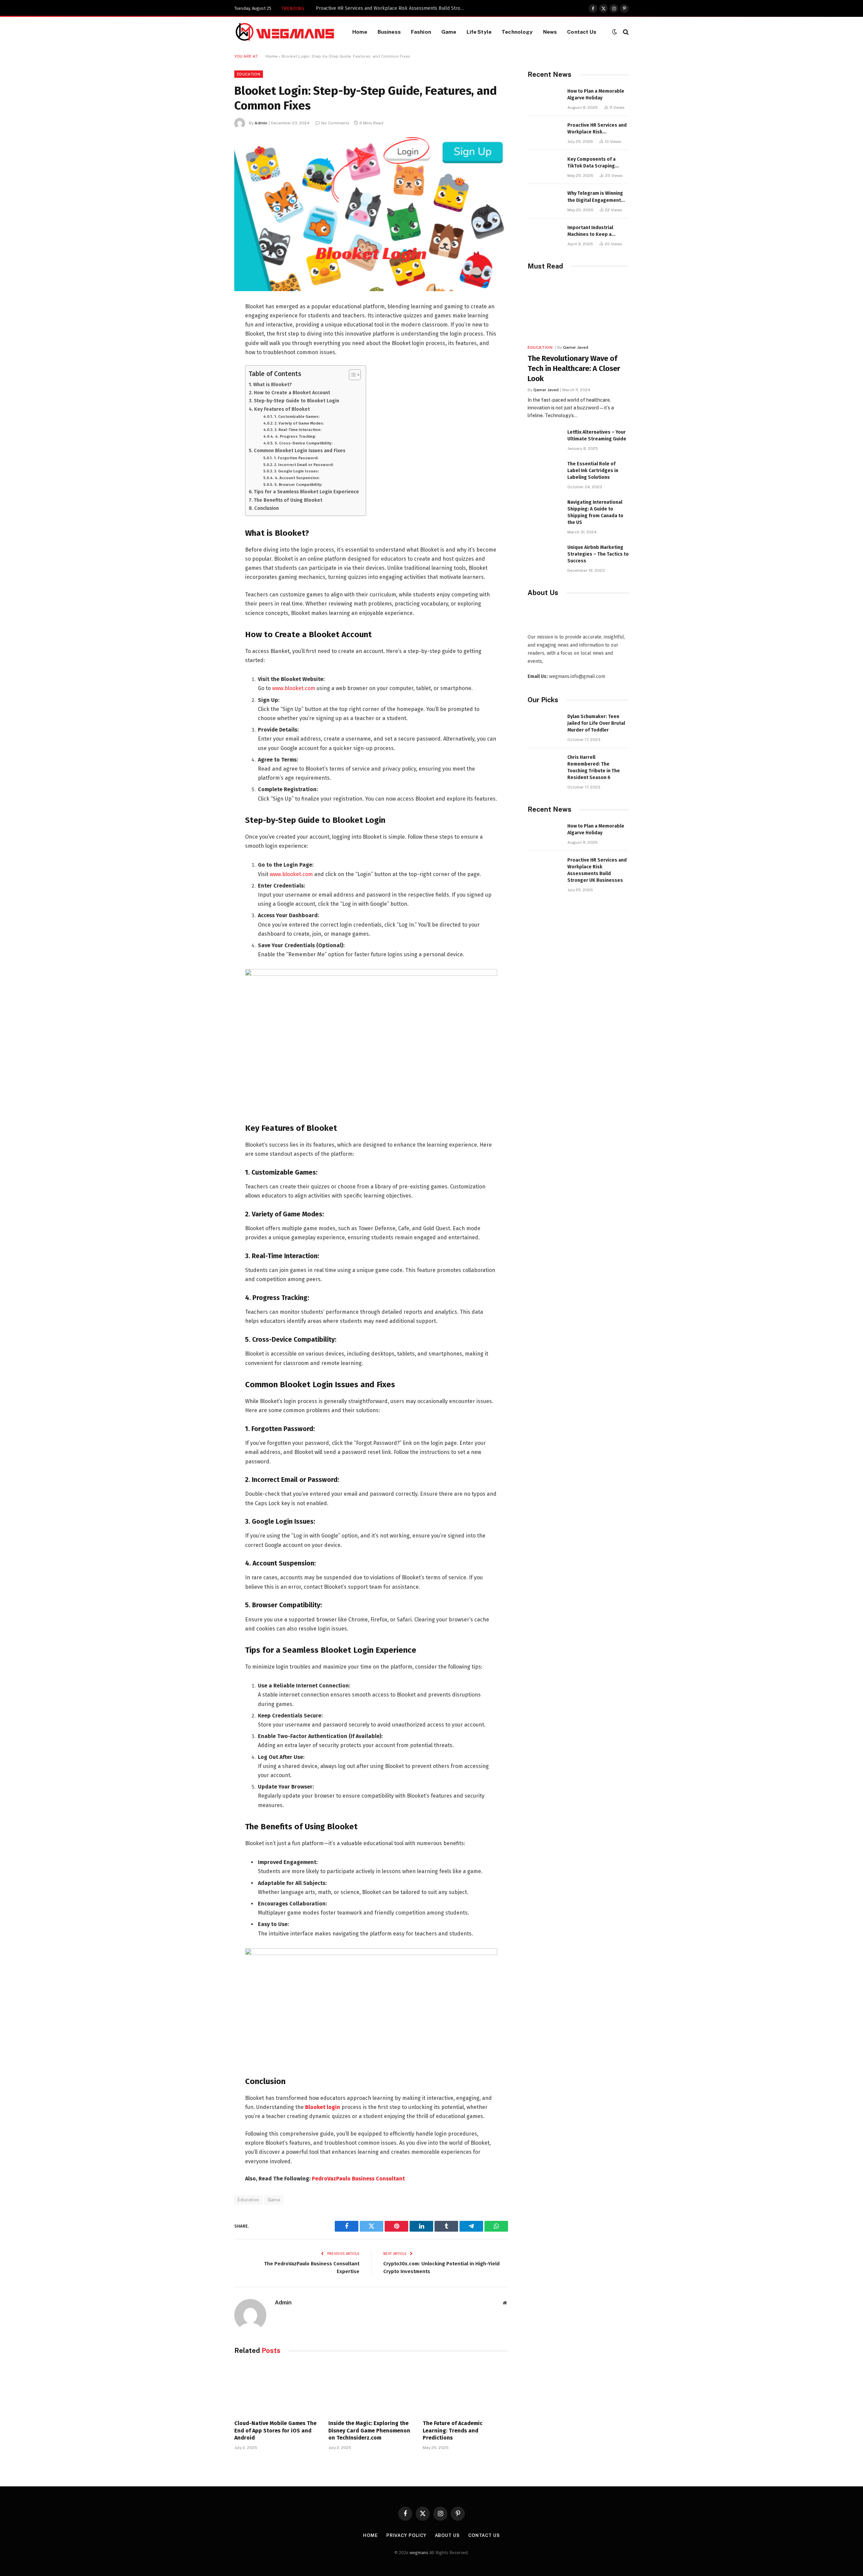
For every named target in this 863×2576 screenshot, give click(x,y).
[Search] (625, 32)
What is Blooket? (272, 384)
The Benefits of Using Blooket (288, 500)
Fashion (421, 32)
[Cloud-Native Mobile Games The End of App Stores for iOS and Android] (277, 2389)
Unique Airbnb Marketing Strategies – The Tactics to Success (598, 554)
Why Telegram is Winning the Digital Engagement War (595, 197)
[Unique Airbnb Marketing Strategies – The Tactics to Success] (544, 555)
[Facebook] (211, 324)
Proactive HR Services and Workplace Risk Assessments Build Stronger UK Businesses (597, 129)
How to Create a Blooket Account (292, 393)
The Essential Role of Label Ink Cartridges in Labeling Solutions (593, 471)
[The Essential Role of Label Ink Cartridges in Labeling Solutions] (544, 471)
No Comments (335, 123)
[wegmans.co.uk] (285, 32)
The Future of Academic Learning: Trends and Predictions (453, 2431)
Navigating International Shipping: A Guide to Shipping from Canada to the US (595, 512)
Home (360, 32)
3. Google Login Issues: (296, 471)
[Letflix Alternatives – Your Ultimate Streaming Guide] (544, 440)
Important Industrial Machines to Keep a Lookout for (590, 231)
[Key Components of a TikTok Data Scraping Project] (544, 167)
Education (249, 74)
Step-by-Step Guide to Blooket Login (296, 401)
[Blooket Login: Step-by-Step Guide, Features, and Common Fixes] (371, 214)
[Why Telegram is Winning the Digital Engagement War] (544, 201)
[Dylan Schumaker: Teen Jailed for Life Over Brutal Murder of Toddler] (544, 724)
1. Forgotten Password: (296, 458)
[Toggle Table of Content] (351, 375)
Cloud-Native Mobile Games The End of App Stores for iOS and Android (275, 2431)
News (550, 32)
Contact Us (582, 32)
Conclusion (266, 508)
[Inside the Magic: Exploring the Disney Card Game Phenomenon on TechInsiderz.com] (371, 2389)
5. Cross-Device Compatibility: (303, 443)
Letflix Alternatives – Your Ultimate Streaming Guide (597, 436)
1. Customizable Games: (297, 416)
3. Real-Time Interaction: (298, 430)
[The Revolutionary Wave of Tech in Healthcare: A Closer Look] (578, 309)
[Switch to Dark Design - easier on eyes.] (615, 32)
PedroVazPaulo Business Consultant (358, 2179)
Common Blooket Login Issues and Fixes (300, 451)
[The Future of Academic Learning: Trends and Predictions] (465, 2389)
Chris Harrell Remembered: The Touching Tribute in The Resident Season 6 (594, 767)
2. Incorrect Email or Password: (304, 465)
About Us (447, 2535)
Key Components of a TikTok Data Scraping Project (370, 8)
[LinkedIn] (211, 359)
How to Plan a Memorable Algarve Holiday (596, 95)
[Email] (211, 393)
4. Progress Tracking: (295, 436)
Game (449, 32)
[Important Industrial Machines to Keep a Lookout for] (544, 235)
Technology (517, 32)
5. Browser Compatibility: (298, 485)
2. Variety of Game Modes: (299, 423)
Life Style (479, 32)
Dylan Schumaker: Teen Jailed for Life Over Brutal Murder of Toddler (596, 723)
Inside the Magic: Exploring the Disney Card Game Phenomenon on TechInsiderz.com (369, 2431)
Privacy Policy (406, 2535)
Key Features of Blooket (282, 409)
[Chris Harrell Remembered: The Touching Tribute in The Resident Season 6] (544, 765)
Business (389, 32)
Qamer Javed (576, 347)
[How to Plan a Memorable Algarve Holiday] (544, 99)
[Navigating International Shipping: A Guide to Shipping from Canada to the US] (544, 510)
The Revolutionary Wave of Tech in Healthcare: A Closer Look (574, 368)
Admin (261, 123)
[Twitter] (211, 341)
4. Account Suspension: (297, 478)
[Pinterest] (211, 376)
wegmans (419, 2553)
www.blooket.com (294, 688)
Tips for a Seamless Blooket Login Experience (306, 492)
